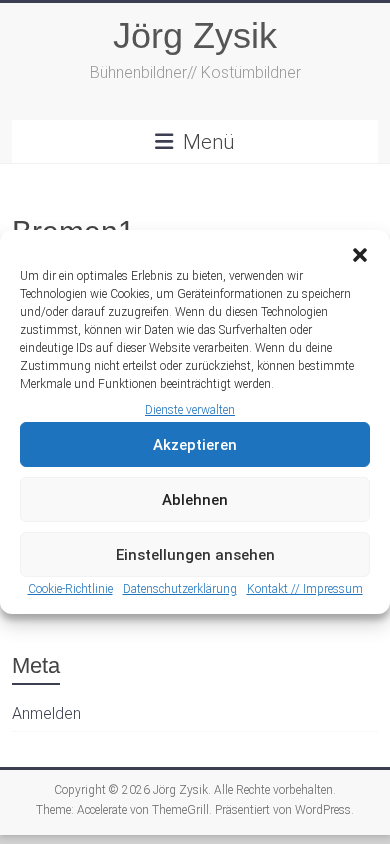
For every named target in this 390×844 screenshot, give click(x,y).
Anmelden (46, 713)
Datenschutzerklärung (180, 589)
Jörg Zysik (195, 35)
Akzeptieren (195, 445)
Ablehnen (195, 500)
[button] (360, 255)
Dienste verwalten (190, 410)
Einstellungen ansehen (195, 555)
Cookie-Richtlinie (70, 589)
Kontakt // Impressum (305, 589)
